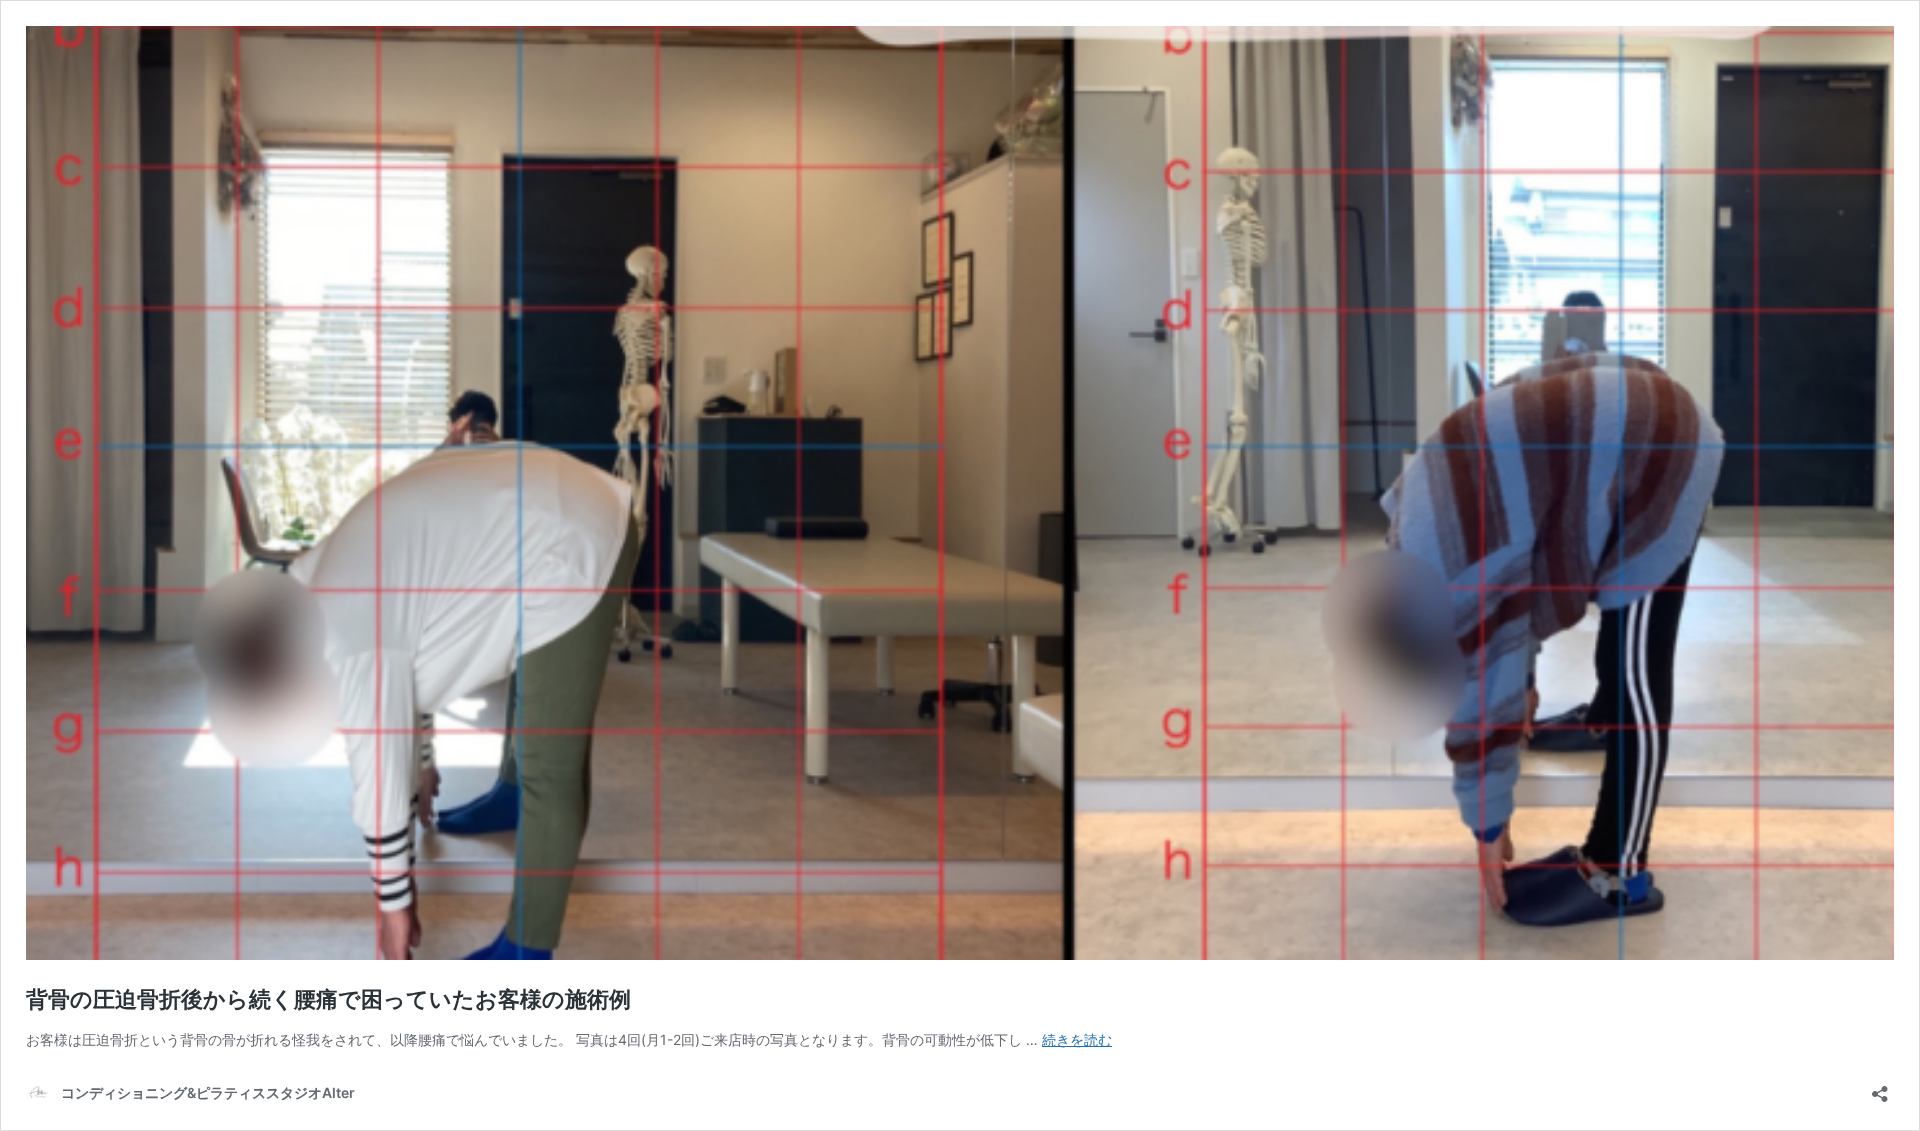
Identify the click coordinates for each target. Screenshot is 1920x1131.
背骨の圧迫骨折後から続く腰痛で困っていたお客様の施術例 (328, 999)
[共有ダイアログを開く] (1880, 1087)
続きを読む (1077, 1039)
